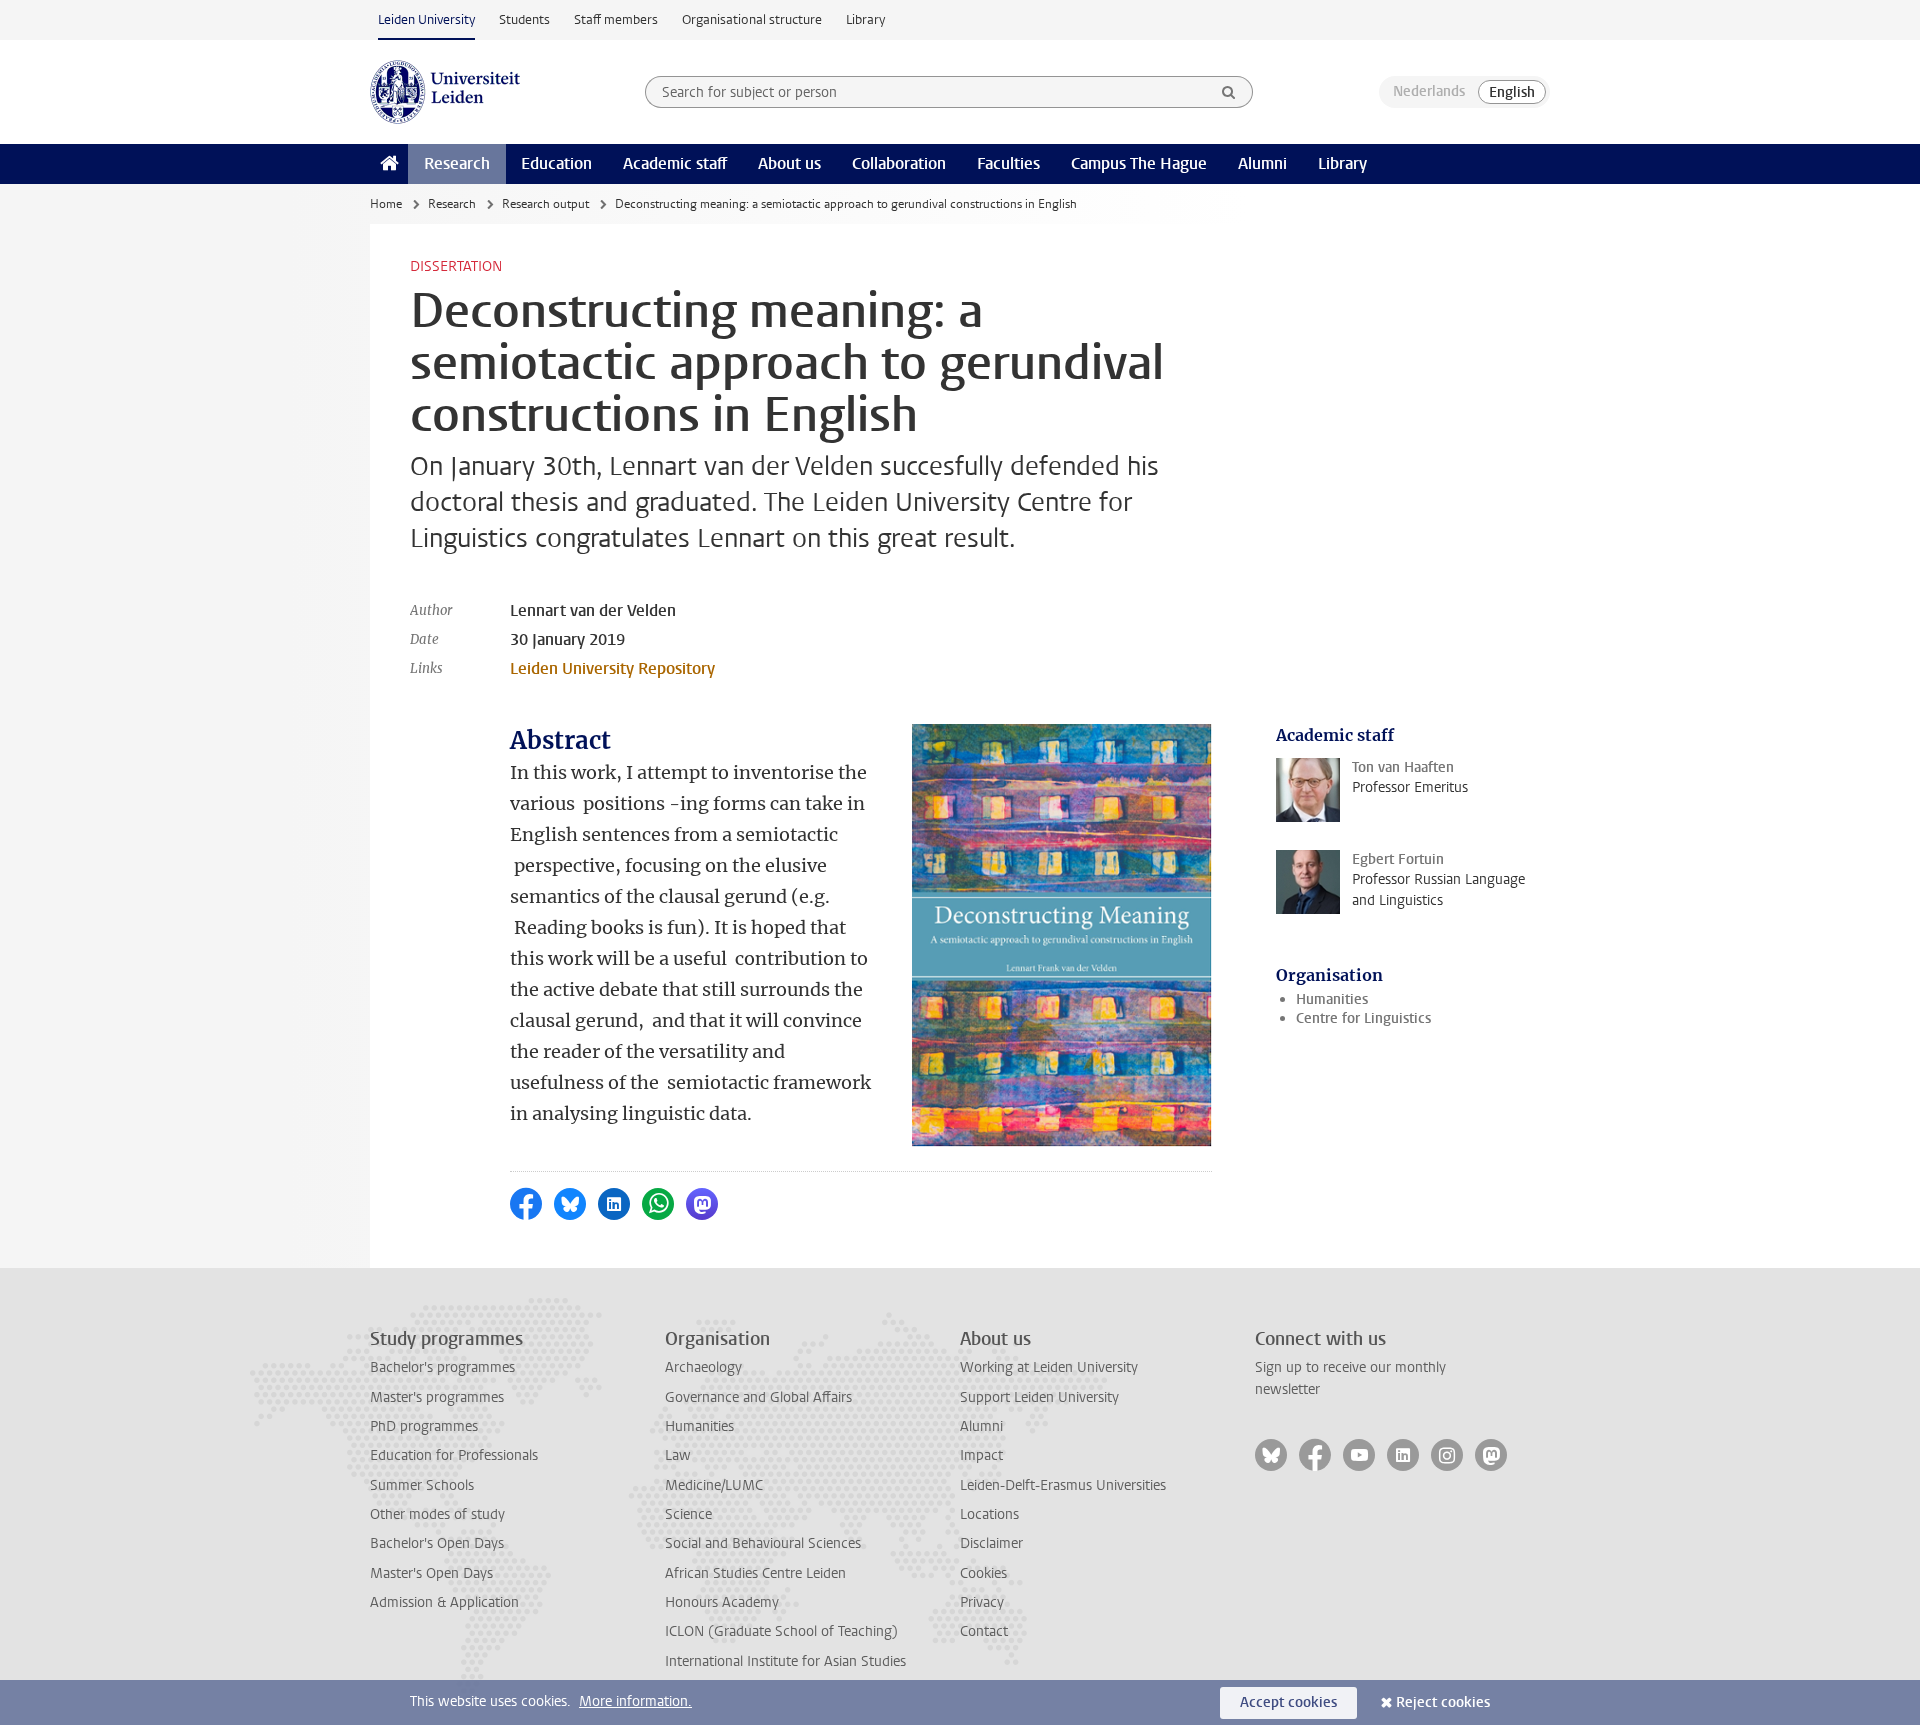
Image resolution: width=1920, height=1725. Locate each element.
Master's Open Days (431, 1573)
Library (865, 19)
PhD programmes (424, 1426)
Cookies (983, 1573)
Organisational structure (752, 19)
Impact (981, 1455)
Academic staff (675, 163)
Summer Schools (422, 1485)
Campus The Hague (1139, 163)
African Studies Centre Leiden (755, 1573)
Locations (989, 1514)
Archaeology (703, 1367)
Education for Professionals (454, 1455)
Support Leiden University (1039, 1397)
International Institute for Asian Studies (785, 1661)
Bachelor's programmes (442, 1367)
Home (386, 204)
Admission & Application (444, 1602)
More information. (635, 1701)
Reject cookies (1443, 1702)
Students (524, 19)
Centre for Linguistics (1363, 1018)
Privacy (982, 1602)
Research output (545, 204)
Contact (984, 1631)
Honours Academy (722, 1602)
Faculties (1008, 163)
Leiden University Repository (612, 668)
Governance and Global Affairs (758, 1397)
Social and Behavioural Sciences (763, 1543)
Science (688, 1514)
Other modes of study (437, 1514)
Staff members (616, 19)
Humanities (1332, 999)
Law (678, 1455)
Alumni (1262, 163)
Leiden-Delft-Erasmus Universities (1063, 1485)
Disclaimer (991, 1543)
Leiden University (426, 19)
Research (457, 163)
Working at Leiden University (1049, 1367)
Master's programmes (437, 1397)
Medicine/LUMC (714, 1485)
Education (556, 163)
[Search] (1229, 92)
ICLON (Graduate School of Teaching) (781, 1631)
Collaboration (899, 163)
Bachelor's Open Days (437, 1543)
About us (789, 163)
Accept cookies (1288, 1702)
